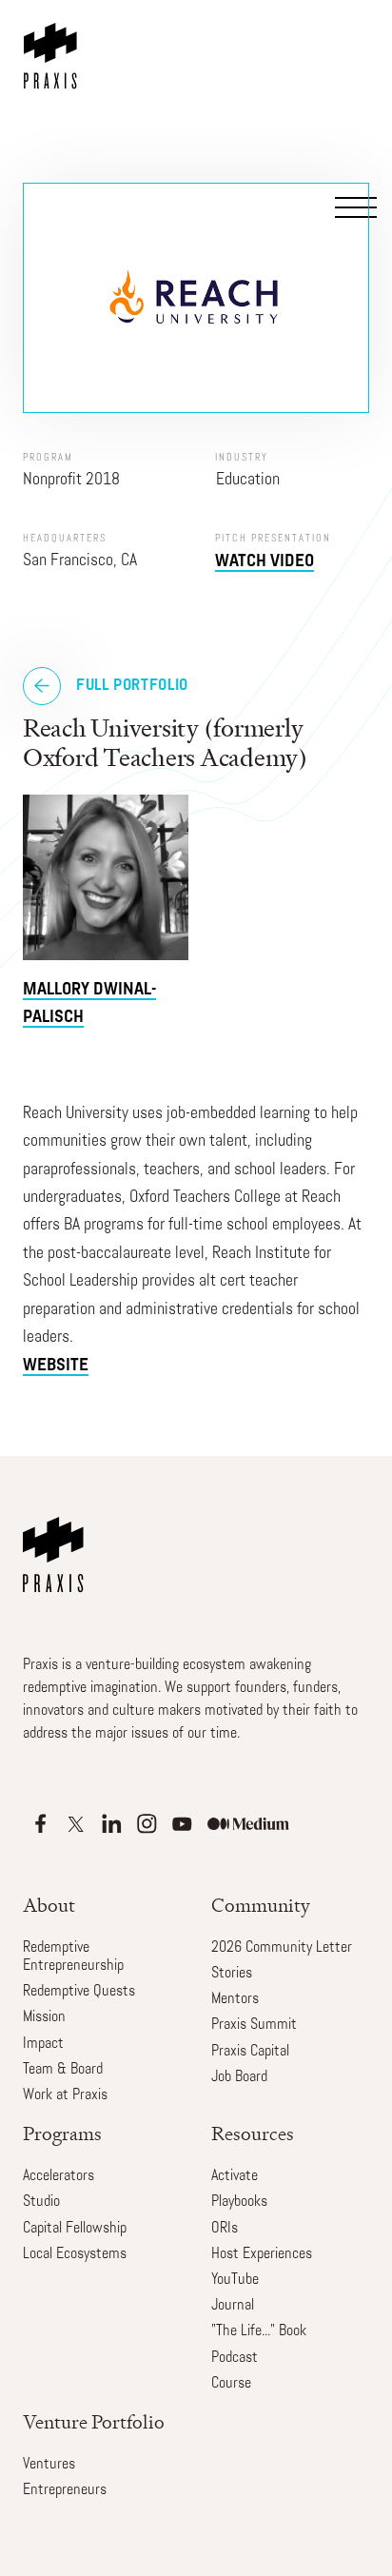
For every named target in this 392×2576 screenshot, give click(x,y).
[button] (354, 97)
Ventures (49, 2465)
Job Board (239, 2077)
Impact (43, 2044)
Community (261, 1906)
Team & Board (63, 2070)
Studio (41, 2202)
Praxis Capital (250, 2052)
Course (231, 2384)
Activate (235, 2176)
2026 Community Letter (282, 1948)
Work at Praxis (65, 2095)
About (49, 1906)
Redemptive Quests (79, 1992)
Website (56, 1366)
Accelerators (59, 2176)
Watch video (265, 562)
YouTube (235, 2280)
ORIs (225, 2229)
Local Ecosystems (75, 2254)
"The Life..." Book (259, 2331)
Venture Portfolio (94, 2422)
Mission (44, 2017)
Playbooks (239, 2202)
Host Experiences (262, 2254)
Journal (233, 2306)
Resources (253, 2134)
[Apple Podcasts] (40, 1824)
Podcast (235, 2358)
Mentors (235, 1999)
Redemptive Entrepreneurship (73, 1957)
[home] (54, 45)
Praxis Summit (254, 2025)
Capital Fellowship (75, 2229)
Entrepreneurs (65, 2490)
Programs (62, 2134)
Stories (232, 1974)
